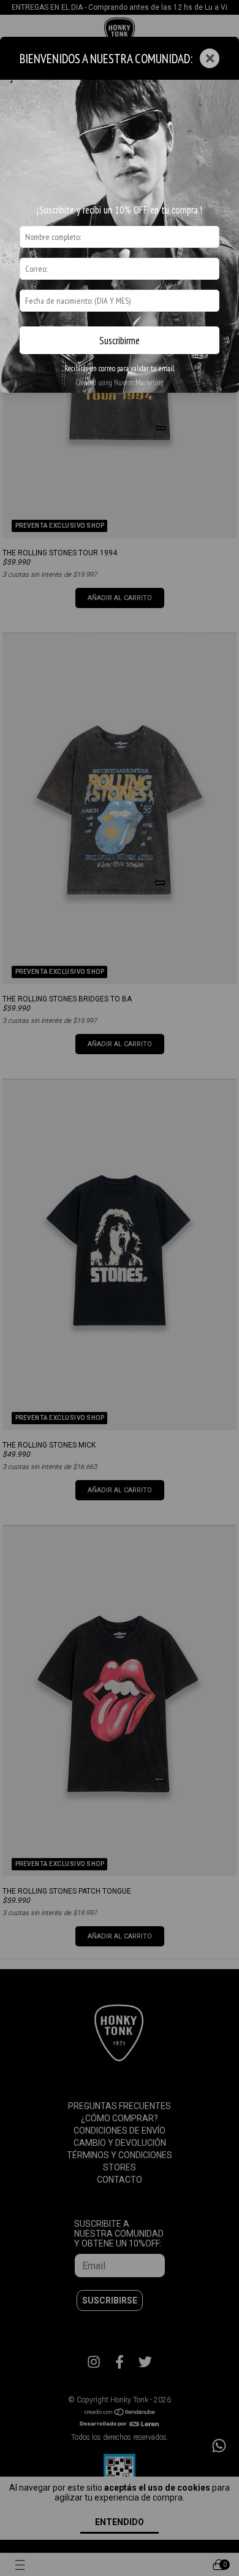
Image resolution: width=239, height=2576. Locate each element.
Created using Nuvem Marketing (120, 383)
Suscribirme (120, 341)
